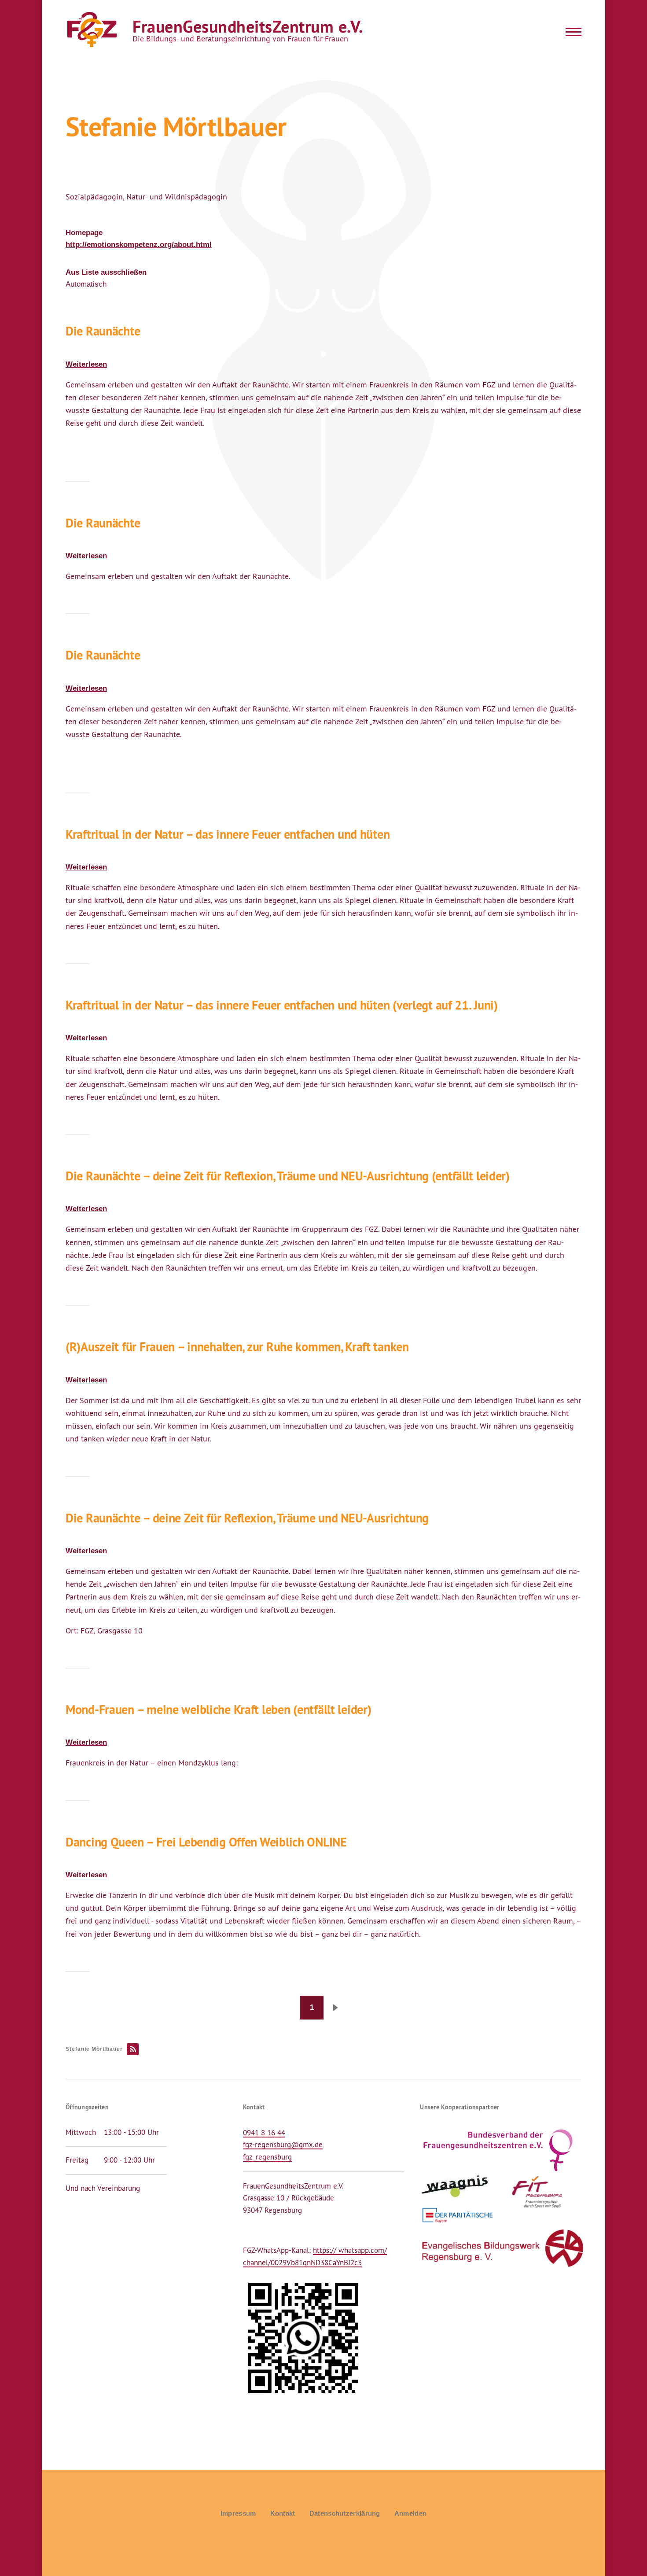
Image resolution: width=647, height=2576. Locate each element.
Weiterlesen (86, 364)
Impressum (238, 2513)
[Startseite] (91, 30)
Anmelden (410, 2513)
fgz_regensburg (267, 2157)
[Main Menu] (571, 32)
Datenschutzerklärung (345, 2513)
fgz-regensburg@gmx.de (283, 2145)
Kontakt (283, 2513)
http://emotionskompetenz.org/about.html (139, 245)
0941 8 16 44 (264, 2133)
